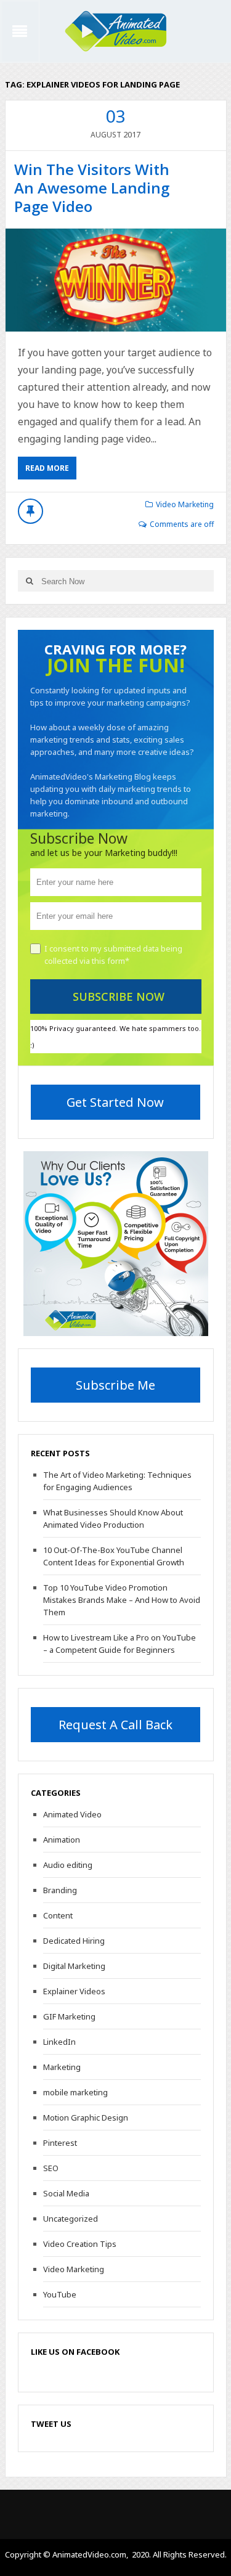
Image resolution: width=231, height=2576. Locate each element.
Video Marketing (185, 504)
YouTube (60, 2294)
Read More (47, 468)
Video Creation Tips (80, 2244)
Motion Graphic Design (86, 2117)
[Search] (30, 581)
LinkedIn (59, 2042)
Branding (60, 1890)
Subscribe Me (115, 1385)
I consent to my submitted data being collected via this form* (113, 955)
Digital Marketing (74, 1966)
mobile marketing (75, 2092)
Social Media (66, 2193)
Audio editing (68, 1865)
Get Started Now (115, 1102)
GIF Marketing (69, 2016)
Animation (62, 1840)
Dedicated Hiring (74, 1941)
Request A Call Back (115, 1725)
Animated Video (72, 1814)
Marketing (62, 2067)
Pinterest (60, 2143)
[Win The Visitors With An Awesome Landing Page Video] (116, 280)
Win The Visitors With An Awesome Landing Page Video (92, 188)
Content (58, 1915)
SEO (51, 2168)
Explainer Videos (74, 1991)
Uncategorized (71, 2219)
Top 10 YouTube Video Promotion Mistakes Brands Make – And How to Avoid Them (122, 1600)
